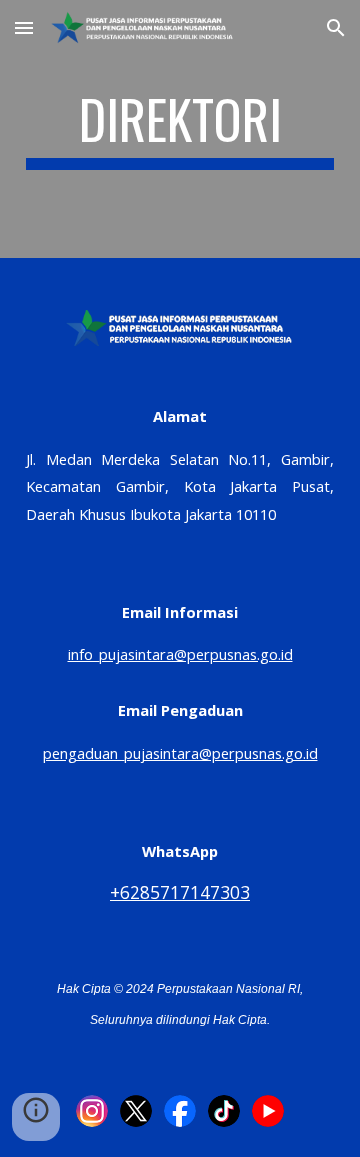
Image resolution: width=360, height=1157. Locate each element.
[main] (180, 129)
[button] (24, 27)
